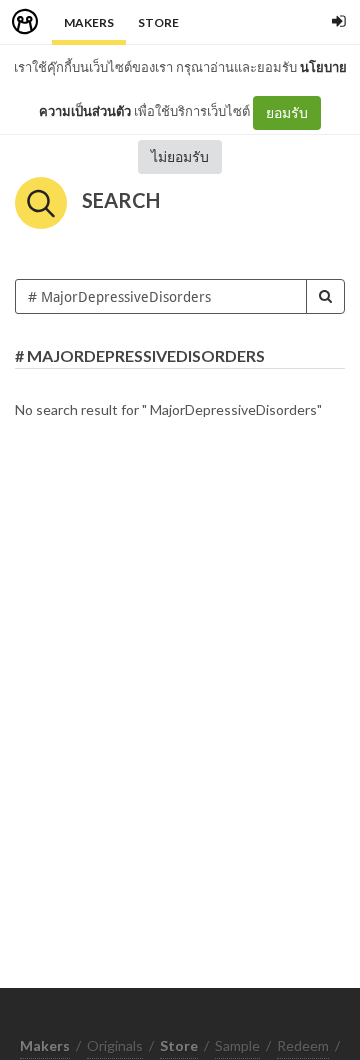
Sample (237, 1045)
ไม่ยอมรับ (180, 156)
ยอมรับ (287, 112)
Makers (89, 22)
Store (158, 22)
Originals (115, 1045)
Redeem (303, 1045)
